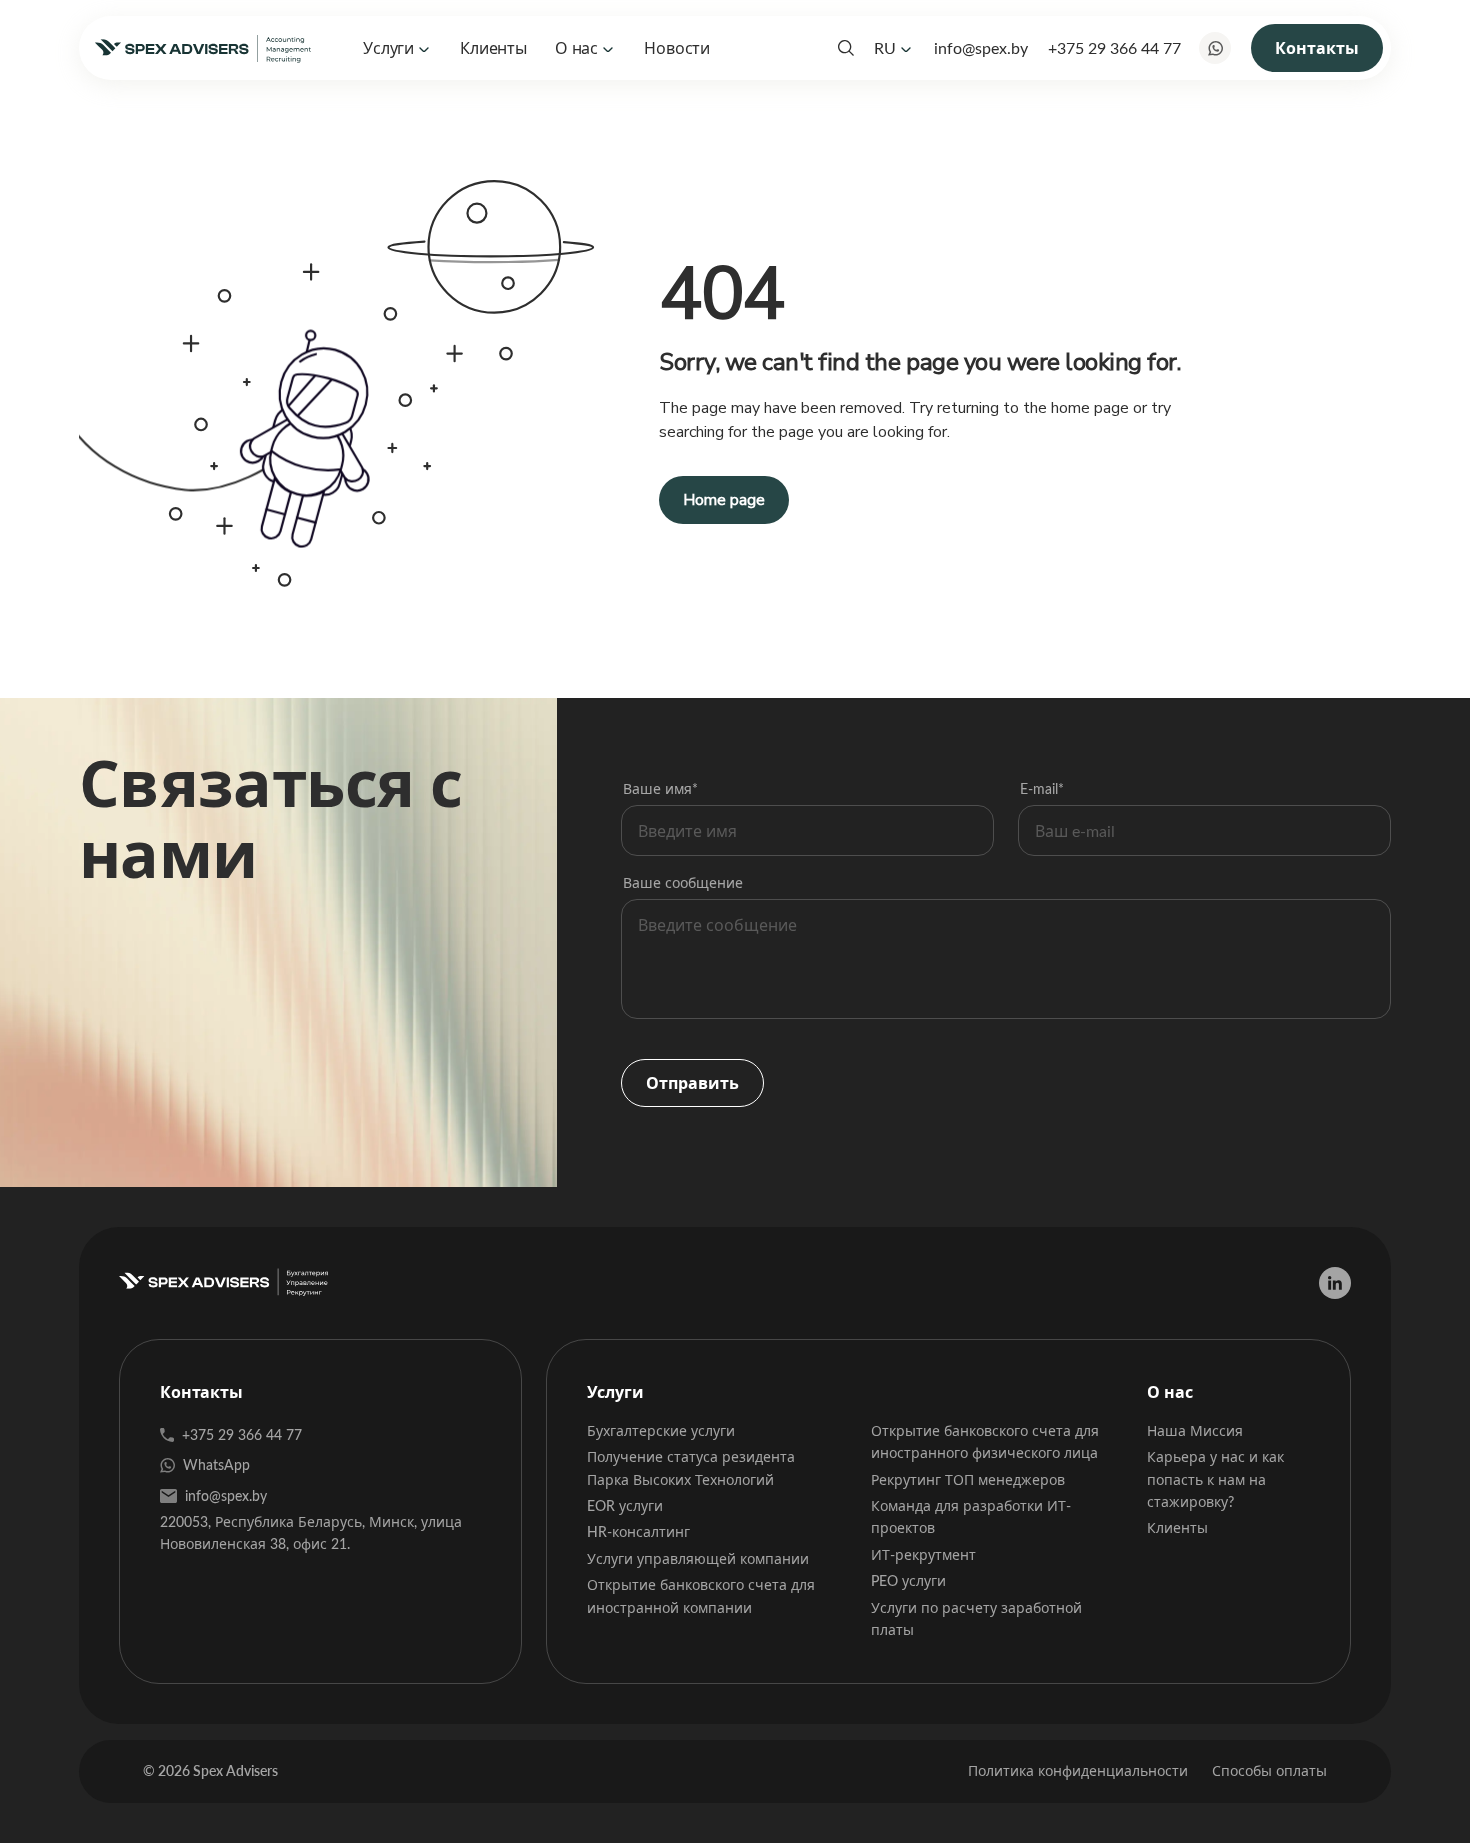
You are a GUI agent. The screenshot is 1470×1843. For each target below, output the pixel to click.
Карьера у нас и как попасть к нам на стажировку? (1215, 1479)
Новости (677, 47)
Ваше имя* (660, 788)
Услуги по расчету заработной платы (976, 1618)
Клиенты (493, 47)
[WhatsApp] (1215, 48)
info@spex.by (981, 47)
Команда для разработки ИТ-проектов (971, 1516)
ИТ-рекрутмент (923, 1554)
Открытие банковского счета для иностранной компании (701, 1595)
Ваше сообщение (683, 882)
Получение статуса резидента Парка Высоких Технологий (691, 1467)
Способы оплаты (1269, 1770)
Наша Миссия (1195, 1430)
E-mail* (1042, 788)
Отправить (692, 1082)
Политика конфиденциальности (1078, 1770)
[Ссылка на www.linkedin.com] (1335, 1283)
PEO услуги (908, 1580)
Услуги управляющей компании (698, 1558)
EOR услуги (625, 1505)
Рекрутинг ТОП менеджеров (968, 1479)
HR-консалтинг (638, 1531)
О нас (576, 47)
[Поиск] (846, 48)
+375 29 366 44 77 (1114, 47)
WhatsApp (216, 1464)
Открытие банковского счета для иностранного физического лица (985, 1441)
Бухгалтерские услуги (661, 1430)
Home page (724, 500)
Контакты (1317, 47)
